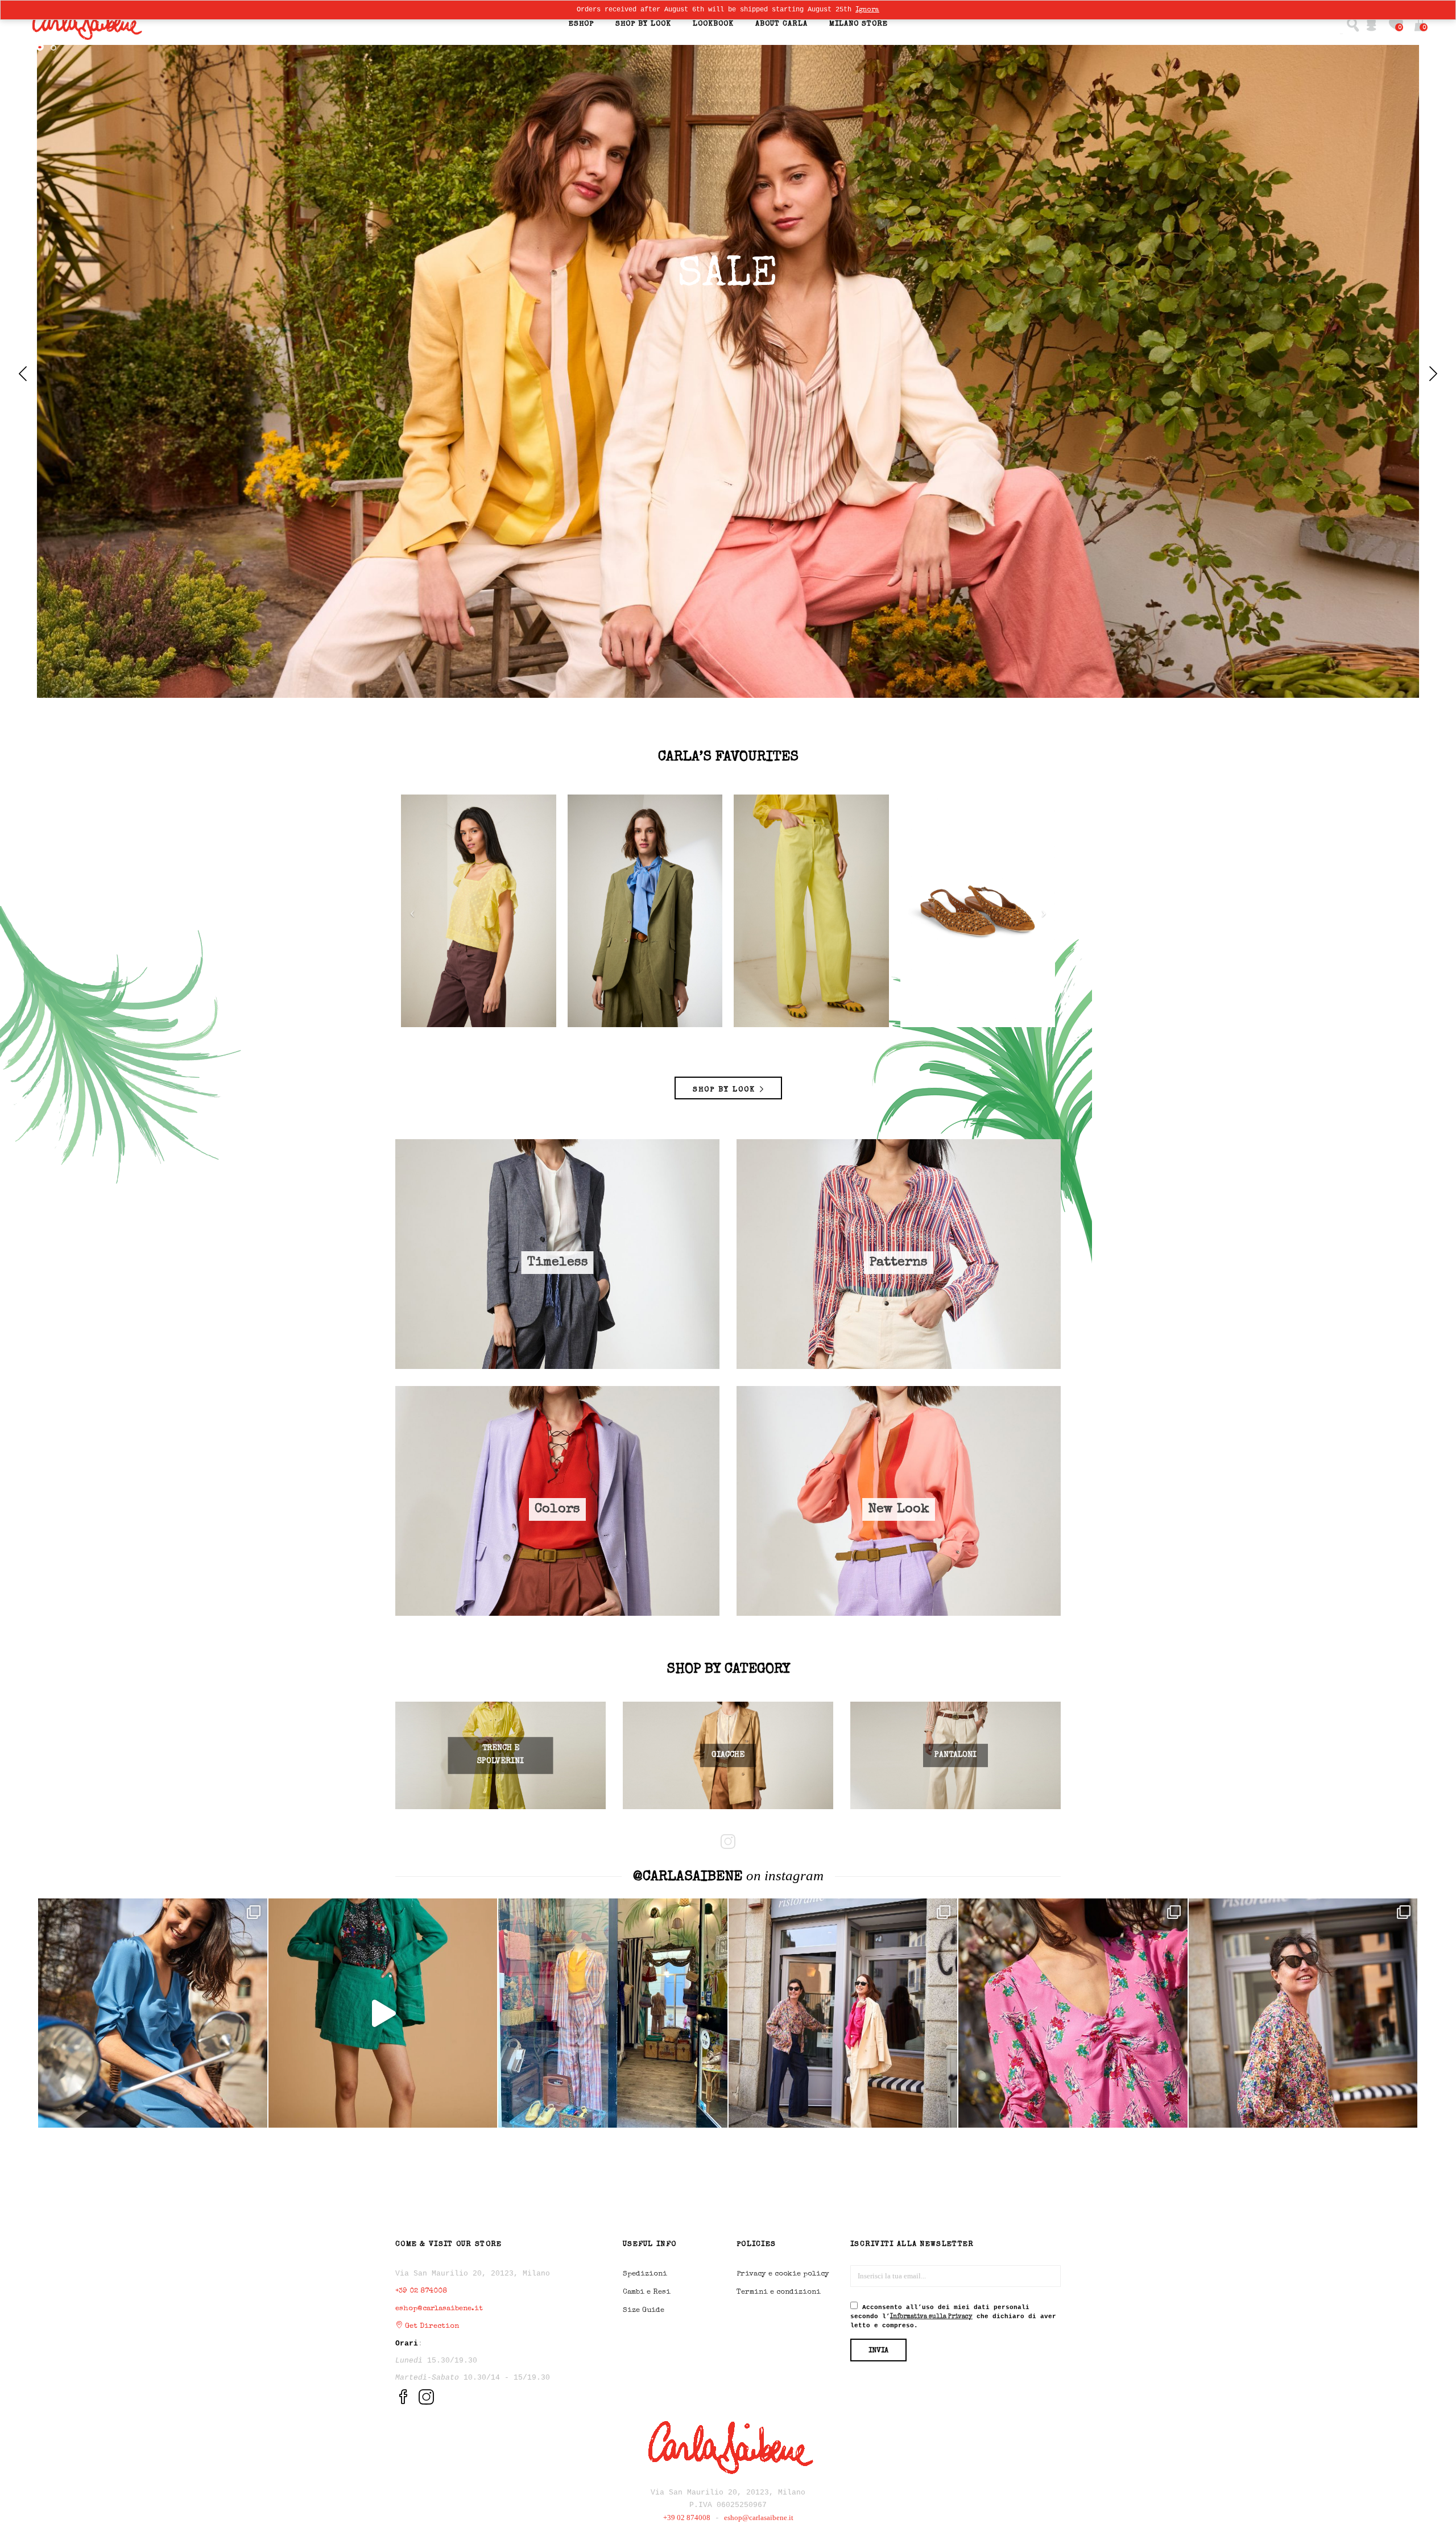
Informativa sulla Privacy (733, 1303)
